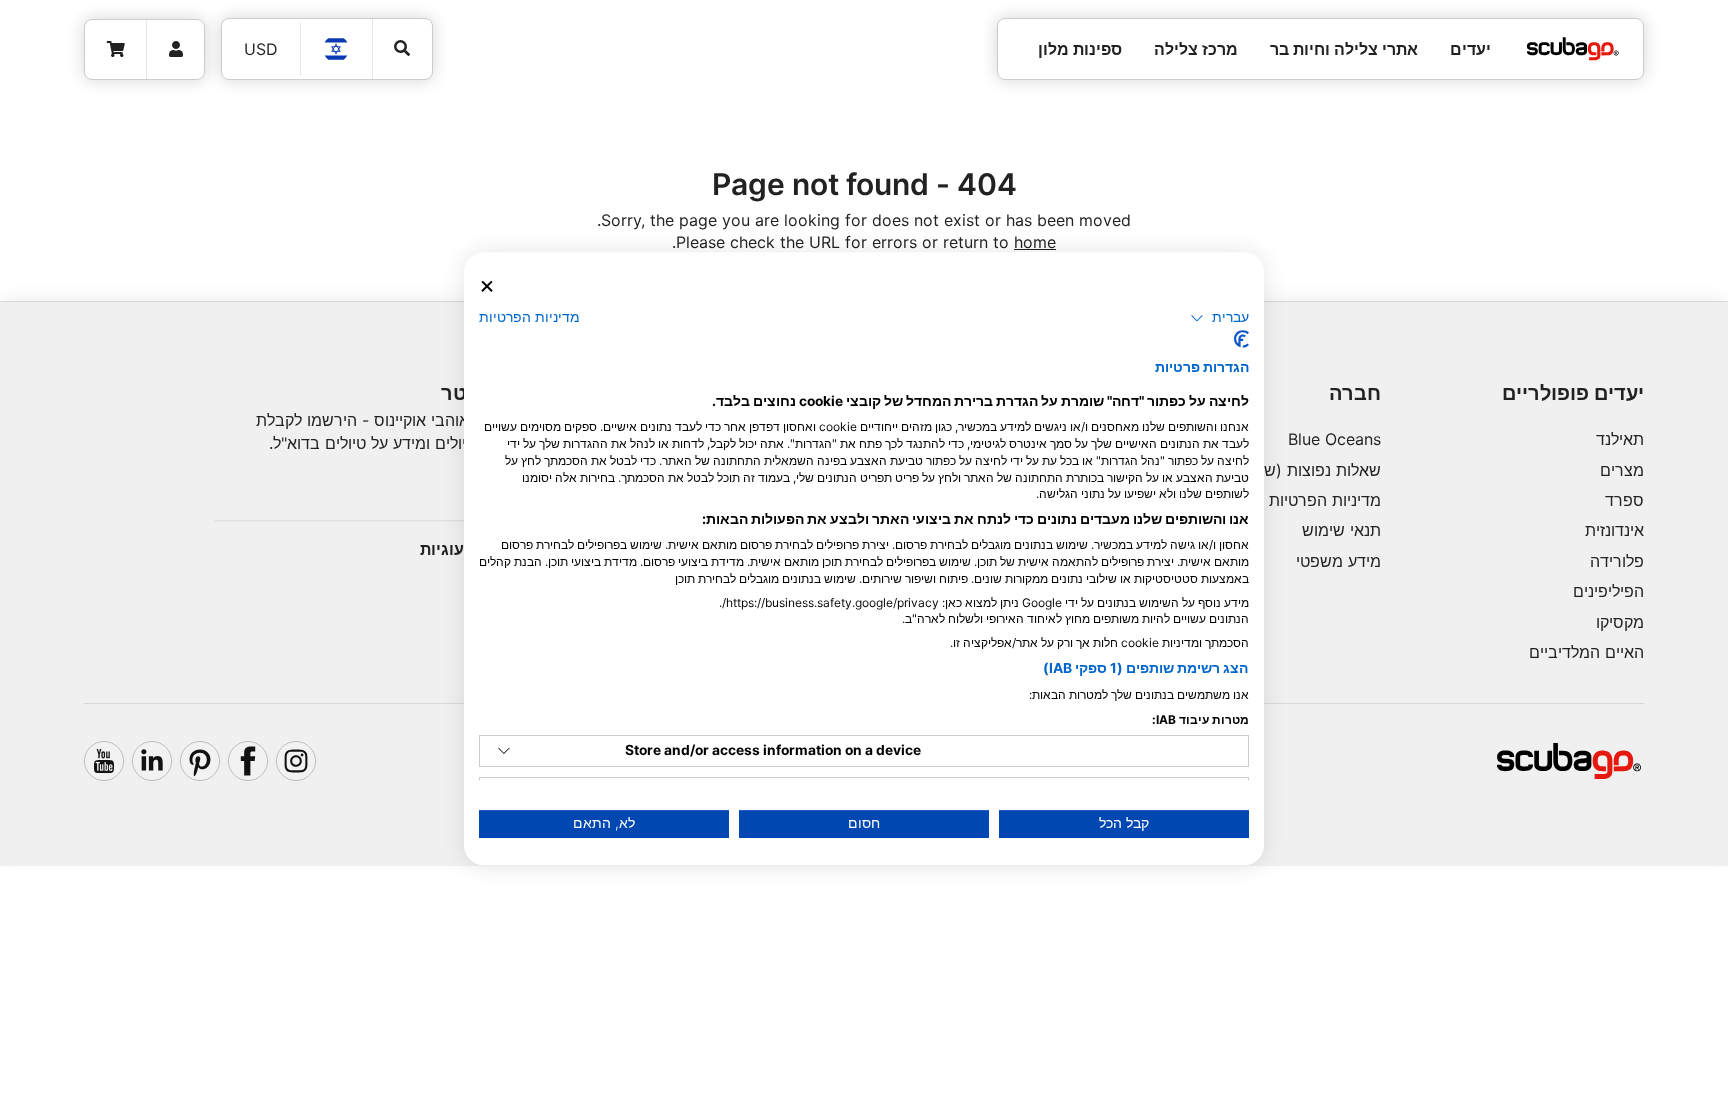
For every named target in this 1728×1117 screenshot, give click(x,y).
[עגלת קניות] (116, 49)
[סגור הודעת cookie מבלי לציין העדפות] (487, 286)
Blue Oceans (1334, 439)
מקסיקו (1620, 622)
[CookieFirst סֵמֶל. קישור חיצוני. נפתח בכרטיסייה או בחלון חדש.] (1241, 339)
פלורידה (1617, 561)
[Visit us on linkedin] (152, 761)
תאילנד (1620, 439)
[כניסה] (175, 49)
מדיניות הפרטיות (1325, 500)
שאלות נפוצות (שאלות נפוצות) (1278, 470)
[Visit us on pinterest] (200, 761)
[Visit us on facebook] (248, 761)
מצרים (1622, 470)
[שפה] (337, 49)
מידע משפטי (1338, 561)
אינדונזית (1614, 530)
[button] (1219, 318)
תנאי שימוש (1341, 530)
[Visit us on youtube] (104, 761)
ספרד (1624, 500)
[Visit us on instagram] (296, 761)
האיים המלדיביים (1586, 652)
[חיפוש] (402, 48)
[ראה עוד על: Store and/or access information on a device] (504, 751)
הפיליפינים (1608, 591)
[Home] (1573, 49)
